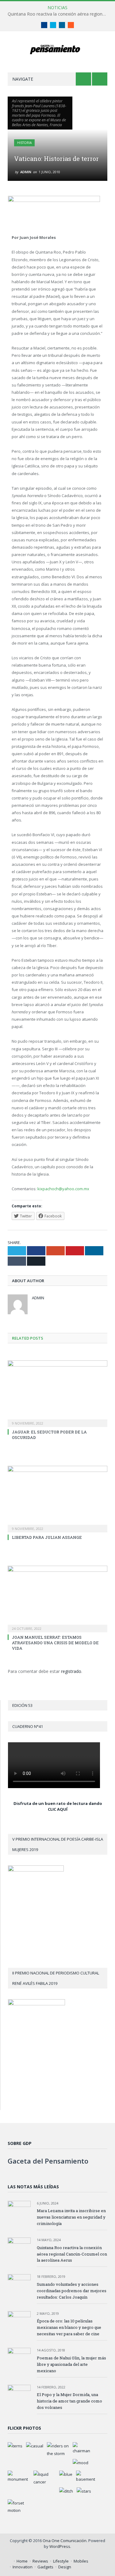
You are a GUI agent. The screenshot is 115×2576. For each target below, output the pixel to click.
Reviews (40, 2561)
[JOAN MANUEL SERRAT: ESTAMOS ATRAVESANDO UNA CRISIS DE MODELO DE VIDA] (57, 1598)
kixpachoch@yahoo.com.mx (63, 1189)
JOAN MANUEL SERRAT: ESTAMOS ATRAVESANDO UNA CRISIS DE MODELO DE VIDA (55, 1643)
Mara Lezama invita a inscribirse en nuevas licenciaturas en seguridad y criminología (71, 2217)
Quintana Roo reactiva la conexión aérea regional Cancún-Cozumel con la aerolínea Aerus (59, 14)
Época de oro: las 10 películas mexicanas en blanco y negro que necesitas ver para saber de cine (69, 2327)
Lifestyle (61, 2561)
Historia (24, 143)
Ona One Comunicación (65, 2541)
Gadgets (45, 2567)
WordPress (60, 2546)
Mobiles (81, 2561)
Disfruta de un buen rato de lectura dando (58, 1803)
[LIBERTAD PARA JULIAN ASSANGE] (57, 1498)
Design (65, 2567)
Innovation (23, 2567)
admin (26, 172)
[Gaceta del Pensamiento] (57, 49)
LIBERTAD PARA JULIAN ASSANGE (47, 1537)
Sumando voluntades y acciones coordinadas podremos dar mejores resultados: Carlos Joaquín (72, 2291)
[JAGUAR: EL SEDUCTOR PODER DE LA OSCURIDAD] (57, 1393)
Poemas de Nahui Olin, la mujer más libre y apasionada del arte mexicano (71, 2364)
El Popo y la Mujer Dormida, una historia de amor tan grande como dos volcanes (69, 2401)
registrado (71, 1671)
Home (22, 2561)
